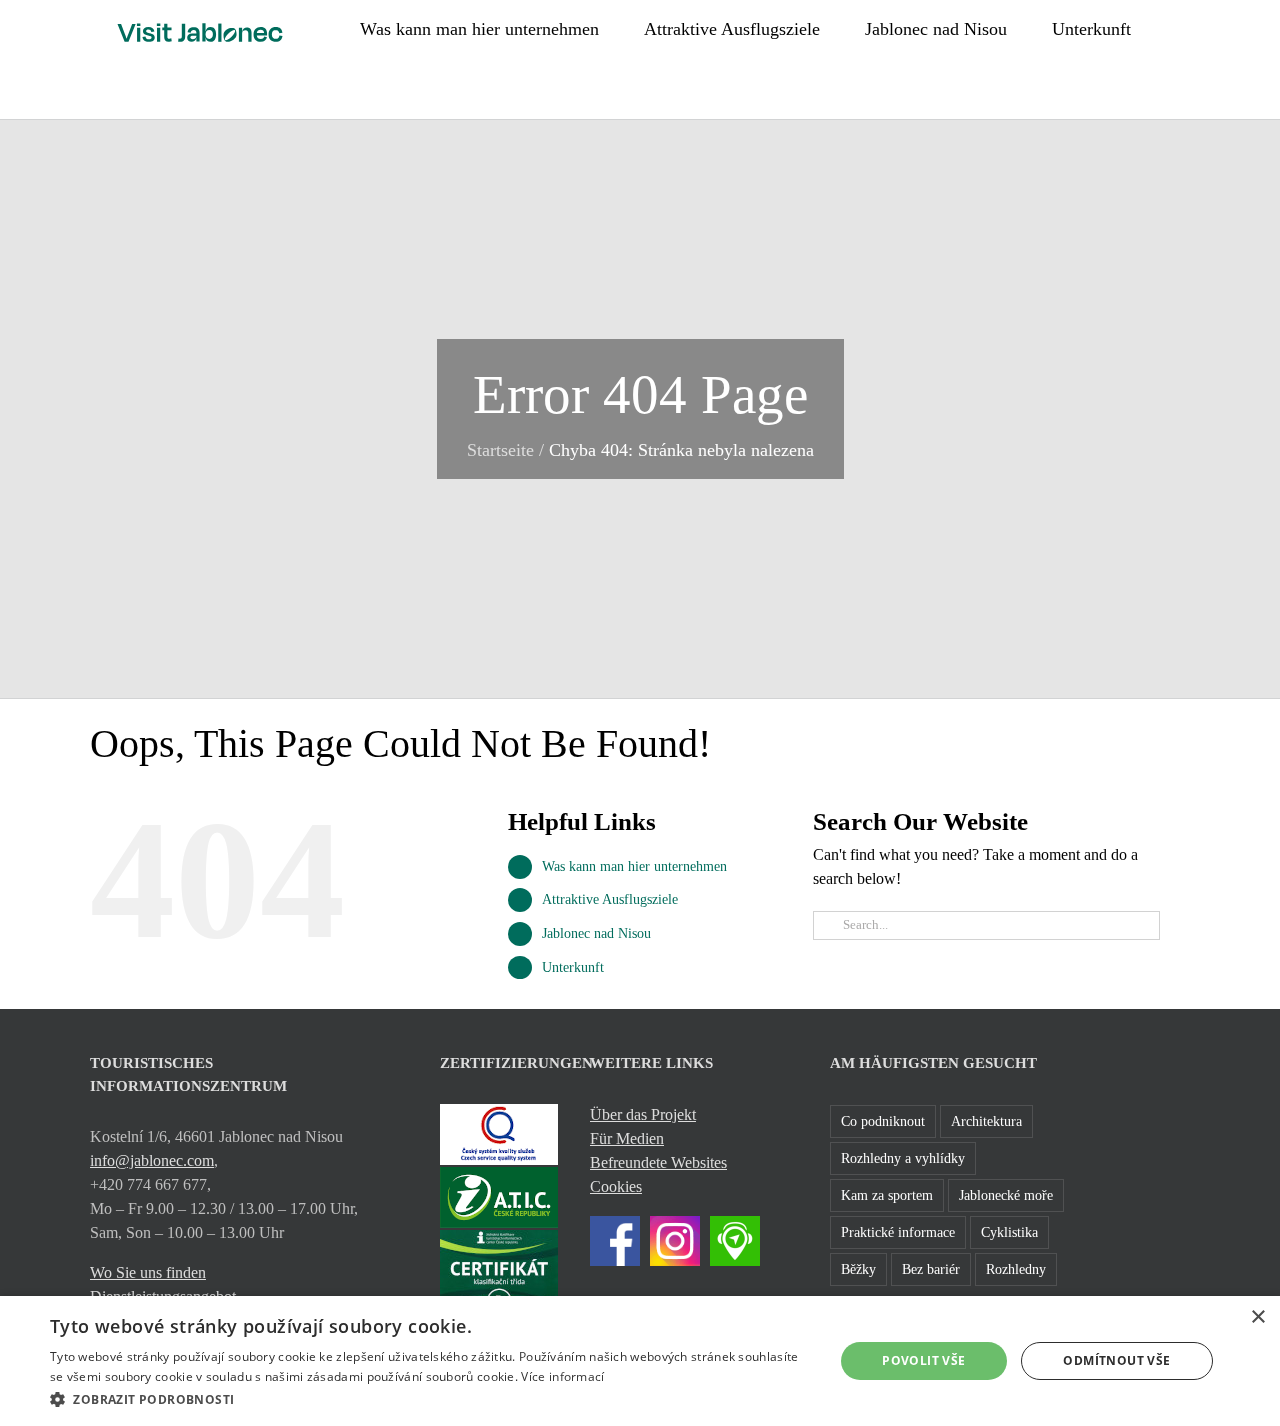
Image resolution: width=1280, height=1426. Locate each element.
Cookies (616, 1186)
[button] (1183, 27)
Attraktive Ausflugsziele (610, 899)
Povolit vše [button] (923, 1360)
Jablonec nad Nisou (596, 933)
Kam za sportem (887, 1195)
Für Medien (627, 1138)
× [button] (1257, 1317)
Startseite (500, 450)
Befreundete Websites (658, 1162)
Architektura (986, 1121)
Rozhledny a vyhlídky (903, 1158)
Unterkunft (573, 967)
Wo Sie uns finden (148, 1272)
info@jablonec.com (152, 1160)
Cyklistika (1009, 1232)
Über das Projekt (643, 1114)
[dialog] (640, 1361)
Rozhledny (1016, 1269)
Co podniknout (883, 1121)
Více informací (562, 1376)
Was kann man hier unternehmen (634, 866)
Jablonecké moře (1006, 1195)
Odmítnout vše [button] (1116, 1360)
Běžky (858, 1269)
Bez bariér (931, 1269)
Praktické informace (898, 1232)
